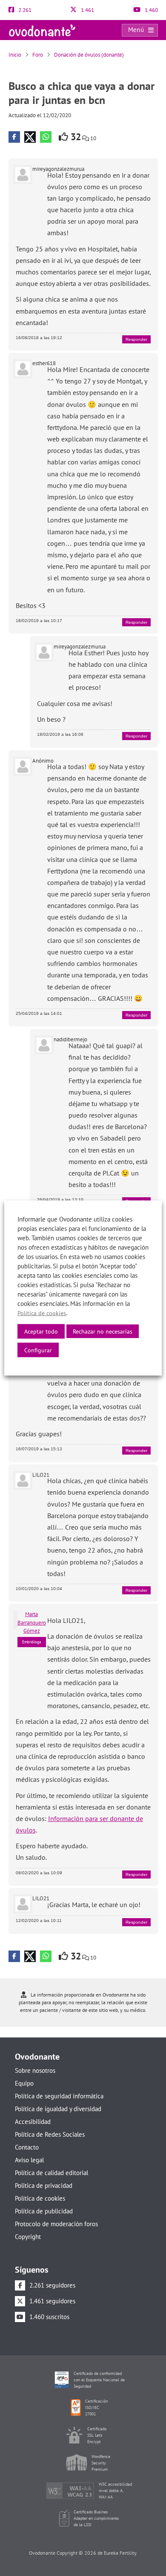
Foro (38, 55)
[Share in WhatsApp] (46, 137)
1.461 (87, 10)
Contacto (27, 2147)
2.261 (24, 10)
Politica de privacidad (44, 2186)
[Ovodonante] (42, 30)
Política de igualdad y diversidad (58, 2109)
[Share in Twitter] (30, 137)
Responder (136, 339)
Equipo (24, 2083)
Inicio (15, 55)
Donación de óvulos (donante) (89, 55)
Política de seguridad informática (59, 2096)
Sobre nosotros (35, 2070)
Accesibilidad (33, 2122)
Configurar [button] (38, 1350)
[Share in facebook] (14, 137)
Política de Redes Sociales (50, 2134)
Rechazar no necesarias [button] (103, 1331)
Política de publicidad (44, 2211)
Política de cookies (40, 2198)
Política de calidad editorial (52, 2173)
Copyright (28, 2237)
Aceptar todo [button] (41, 1331)
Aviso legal (29, 2160)
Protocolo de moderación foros (56, 2224)
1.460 (151, 10)
